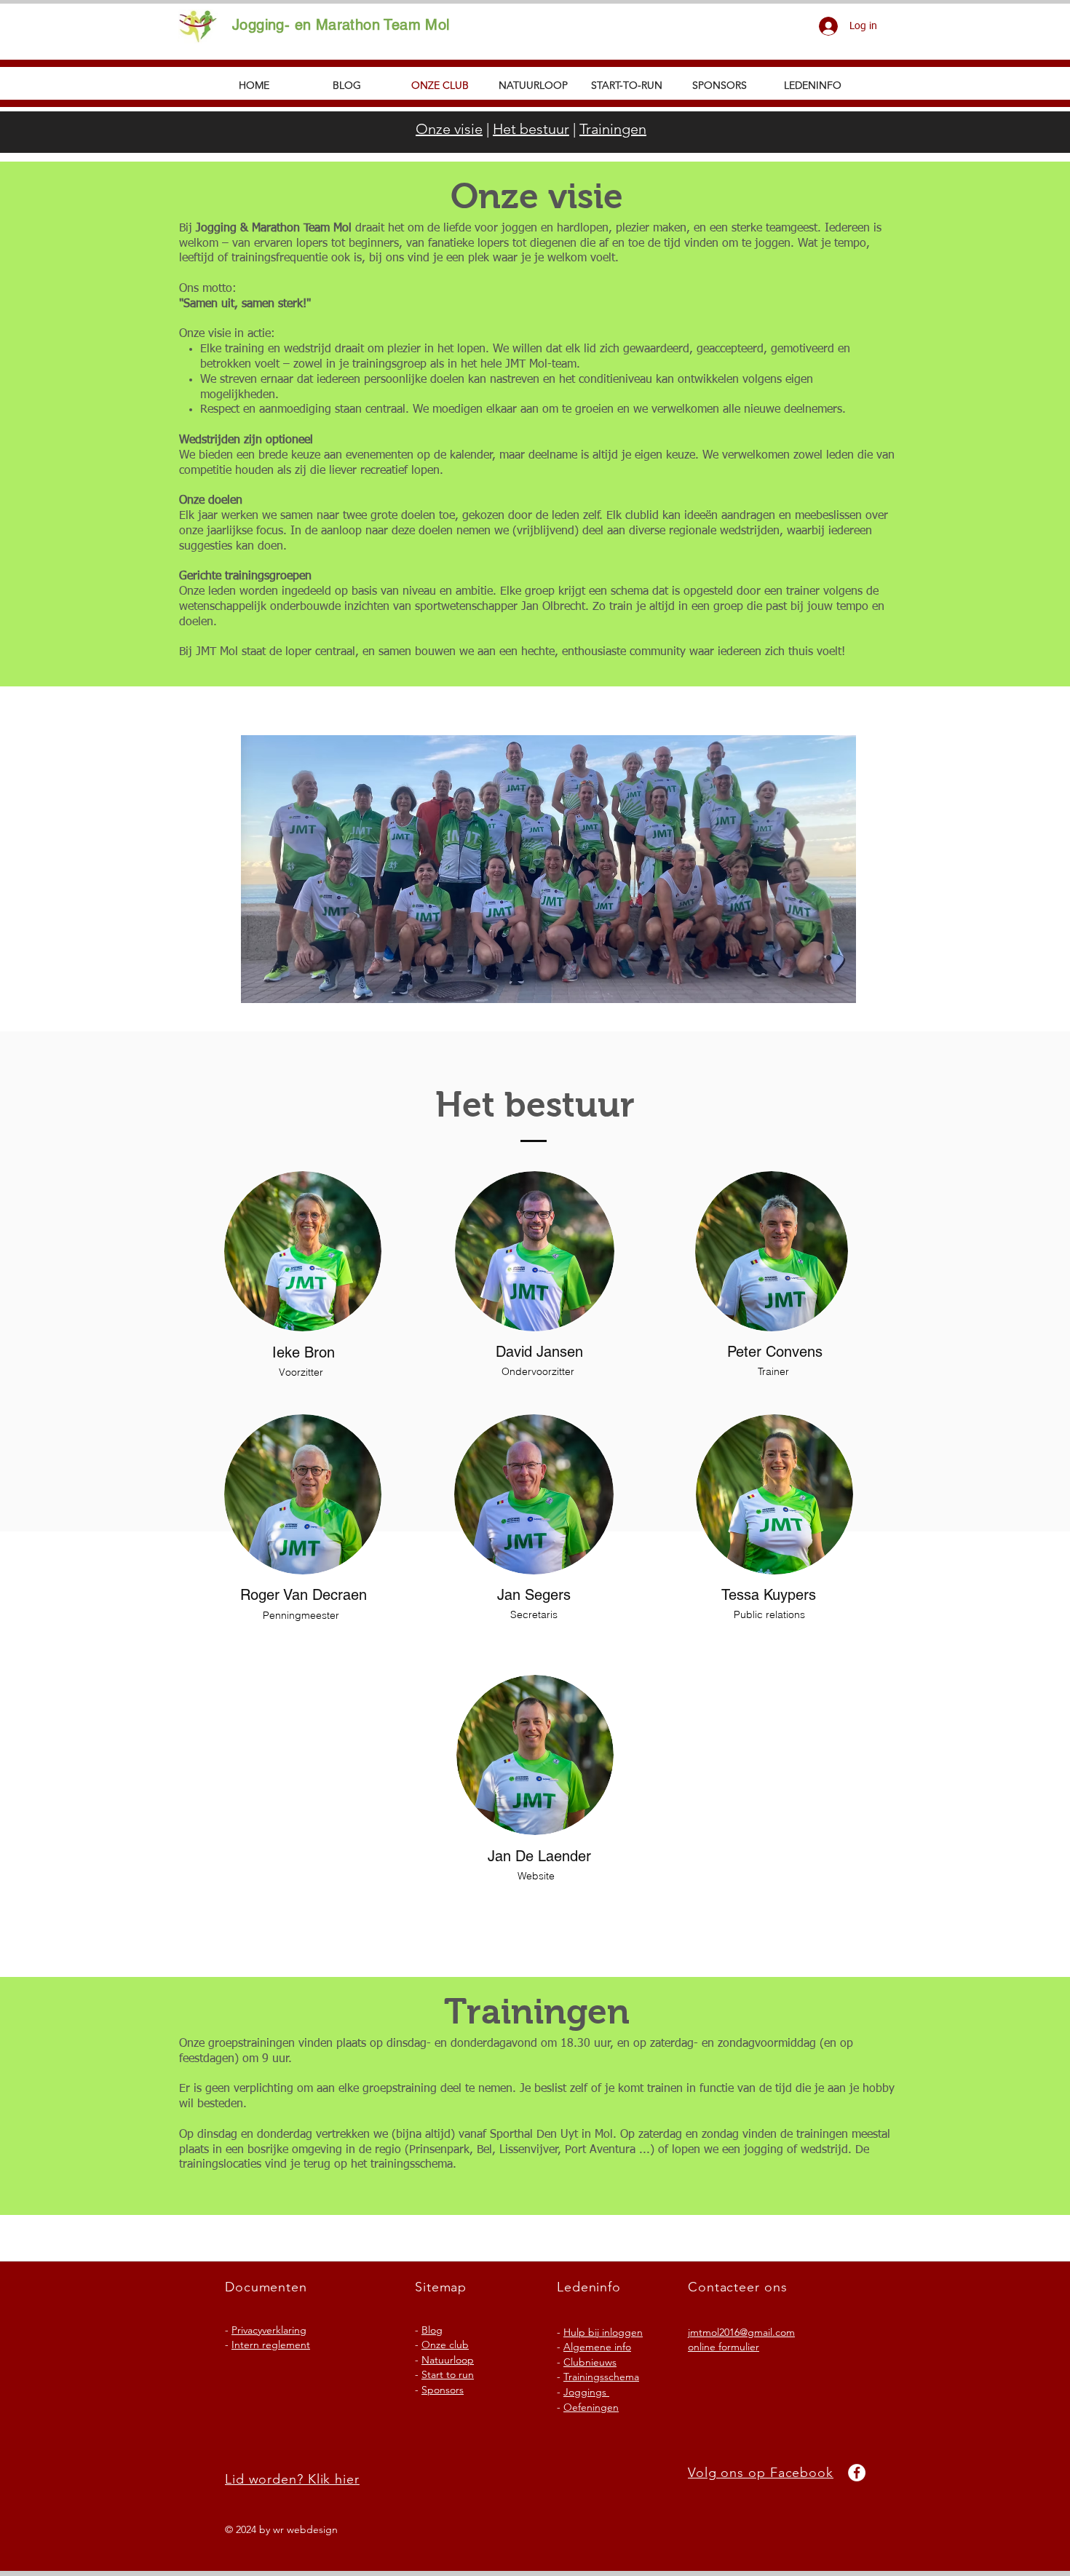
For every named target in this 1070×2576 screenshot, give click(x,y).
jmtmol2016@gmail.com (741, 2332)
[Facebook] (857, 2473)
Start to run (448, 2374)
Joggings (586, 2392)
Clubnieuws (590, 2362)
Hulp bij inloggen (603, 2332)
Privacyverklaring (269, 2330)
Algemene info (597, 2347)
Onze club (445, 2345)
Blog (432, 2330)
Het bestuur (531, 129)
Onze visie (449, 129)
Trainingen (613, 129)
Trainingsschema (601, 2377)
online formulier (724, 2347)
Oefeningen (591, 2407)
